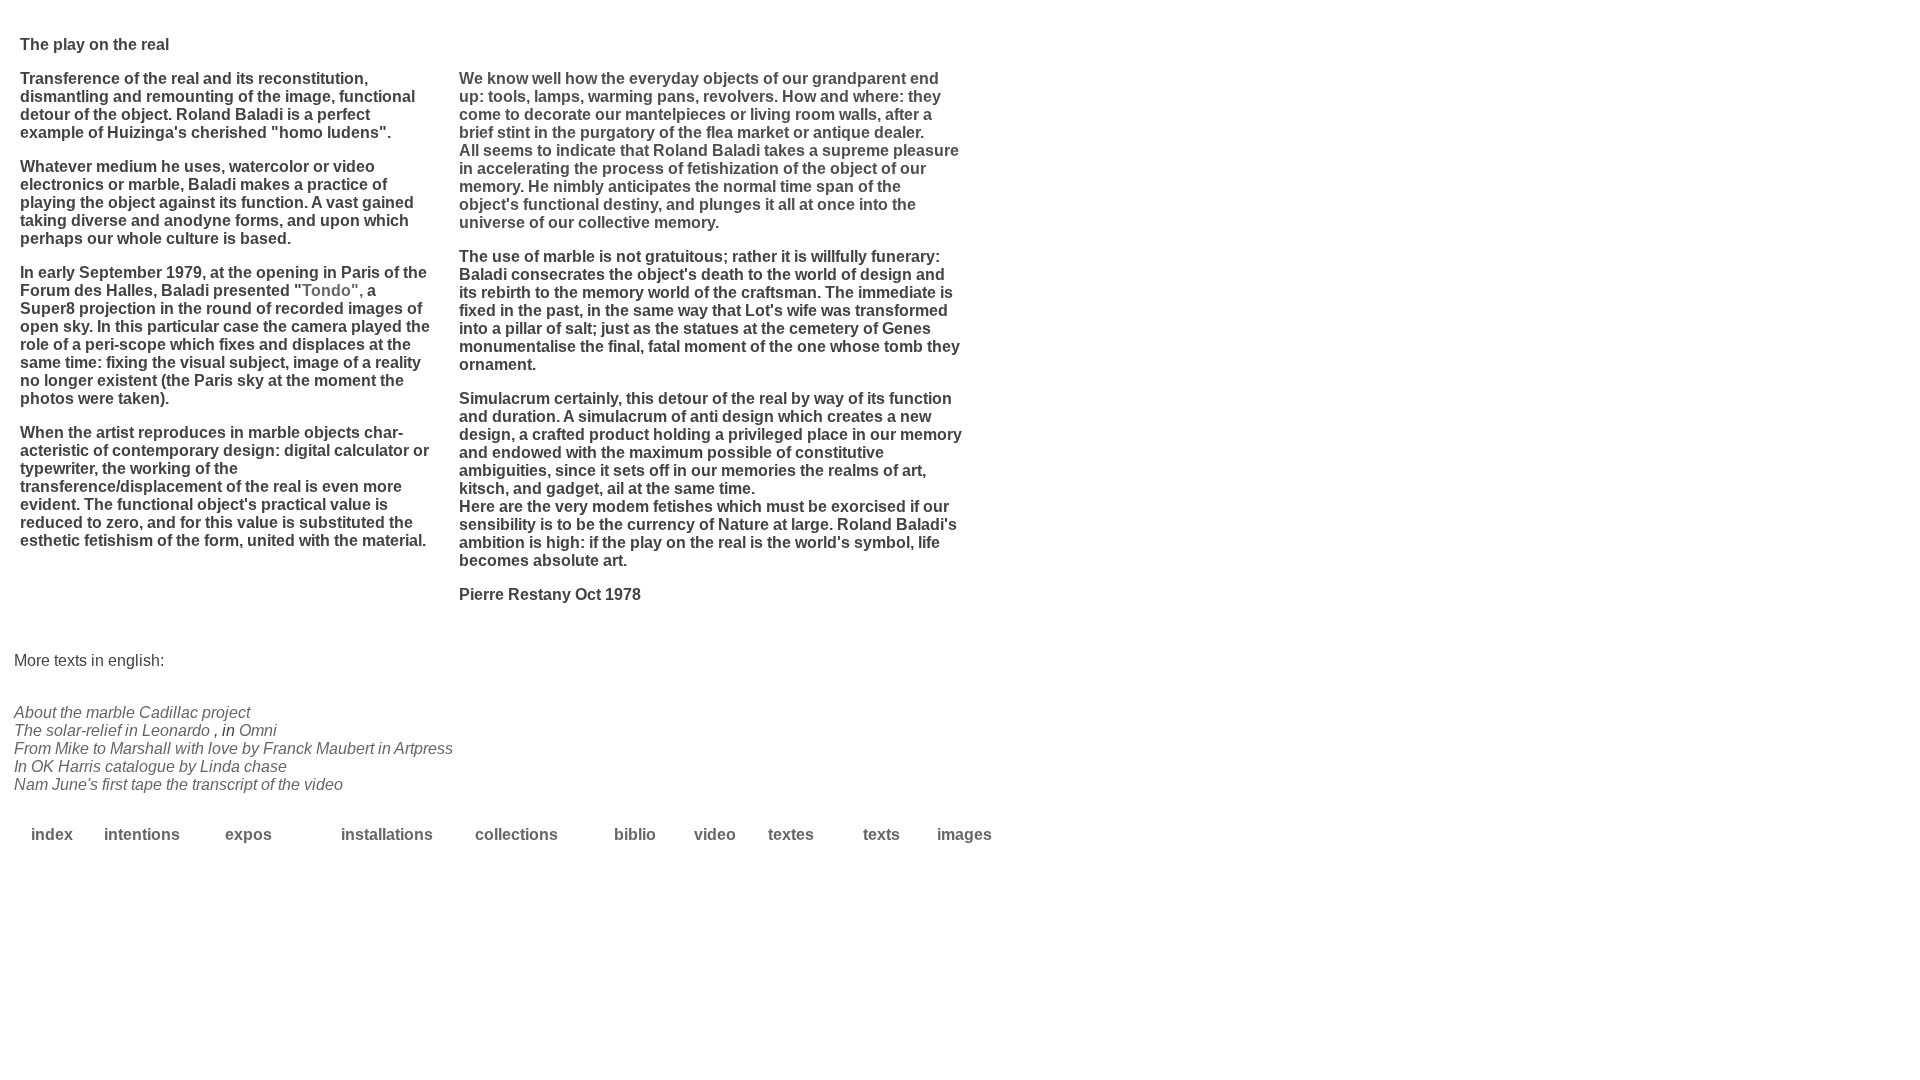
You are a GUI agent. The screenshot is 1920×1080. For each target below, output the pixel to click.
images (964, 834)
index (52, 834)
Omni (258, 730)
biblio (635, 834)
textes (791, 834)
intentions (142, 834)
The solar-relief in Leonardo (114, 730)
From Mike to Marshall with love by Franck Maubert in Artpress (233, 748)
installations (387, 834)
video (715, 834)
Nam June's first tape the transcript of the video (178, 784)
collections (516, 834)
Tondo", (334, 290)
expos (248, 834)
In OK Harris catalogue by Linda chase (150, 766)
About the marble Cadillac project (132, 712)
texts (881, 834)
